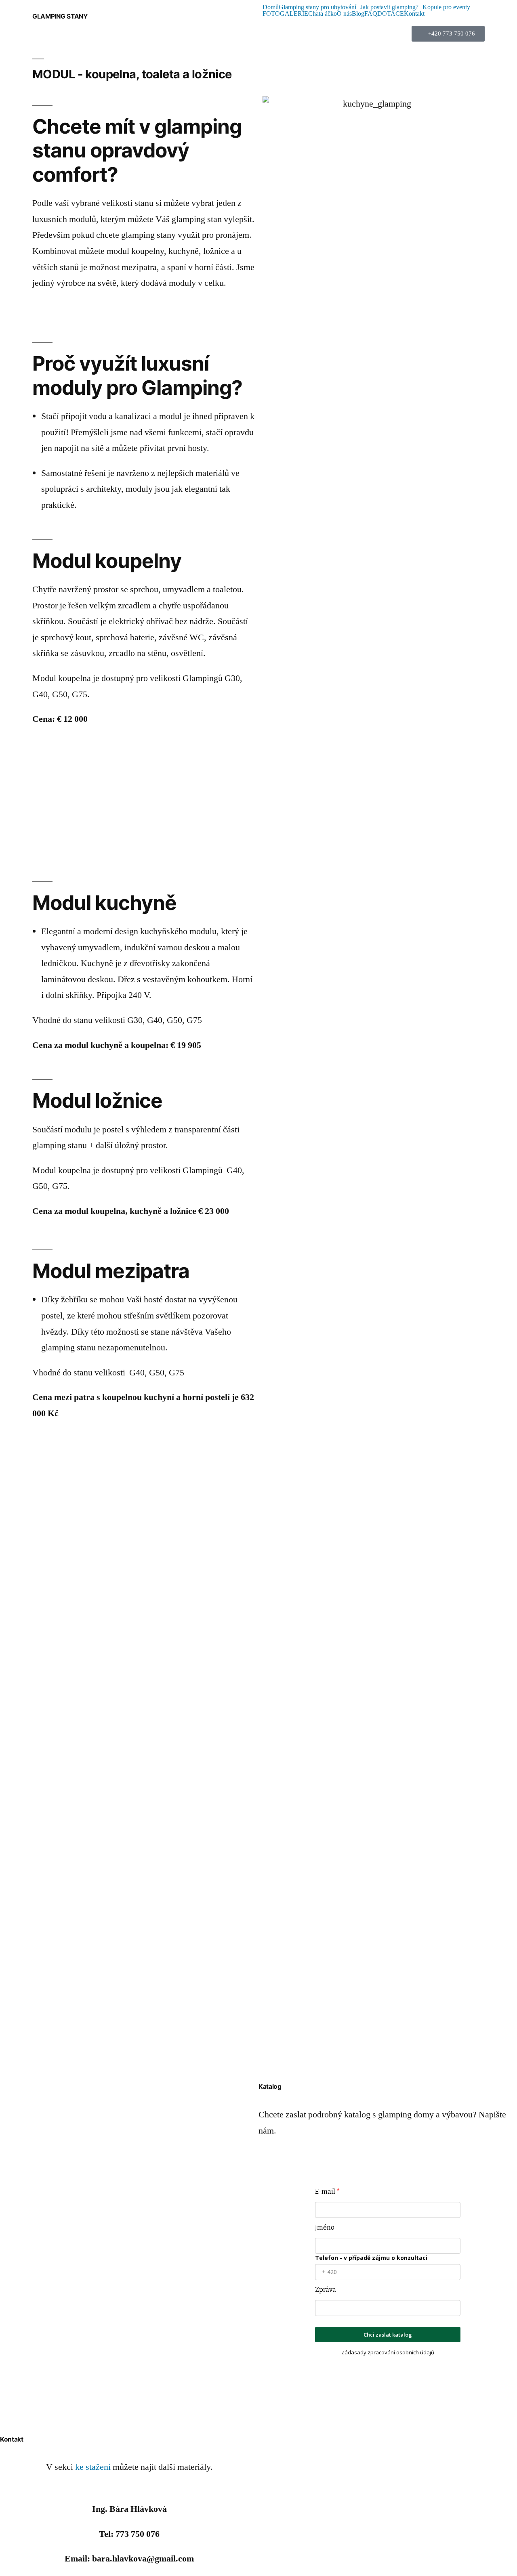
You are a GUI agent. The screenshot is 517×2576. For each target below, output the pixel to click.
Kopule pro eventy (446, 7)
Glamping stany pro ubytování (317, 7)
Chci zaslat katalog (388, 2335)
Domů (271, 7)
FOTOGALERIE (285, 14)
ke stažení (93, 2467)
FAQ (371, 14)
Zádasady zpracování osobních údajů (388, 2352)
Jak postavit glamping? (389, 7)
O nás (344, 14)
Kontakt (414, 14)
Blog (358, 14)
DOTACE (391, 14)
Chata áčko (323, 14)
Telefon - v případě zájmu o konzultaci (371, 2258)
